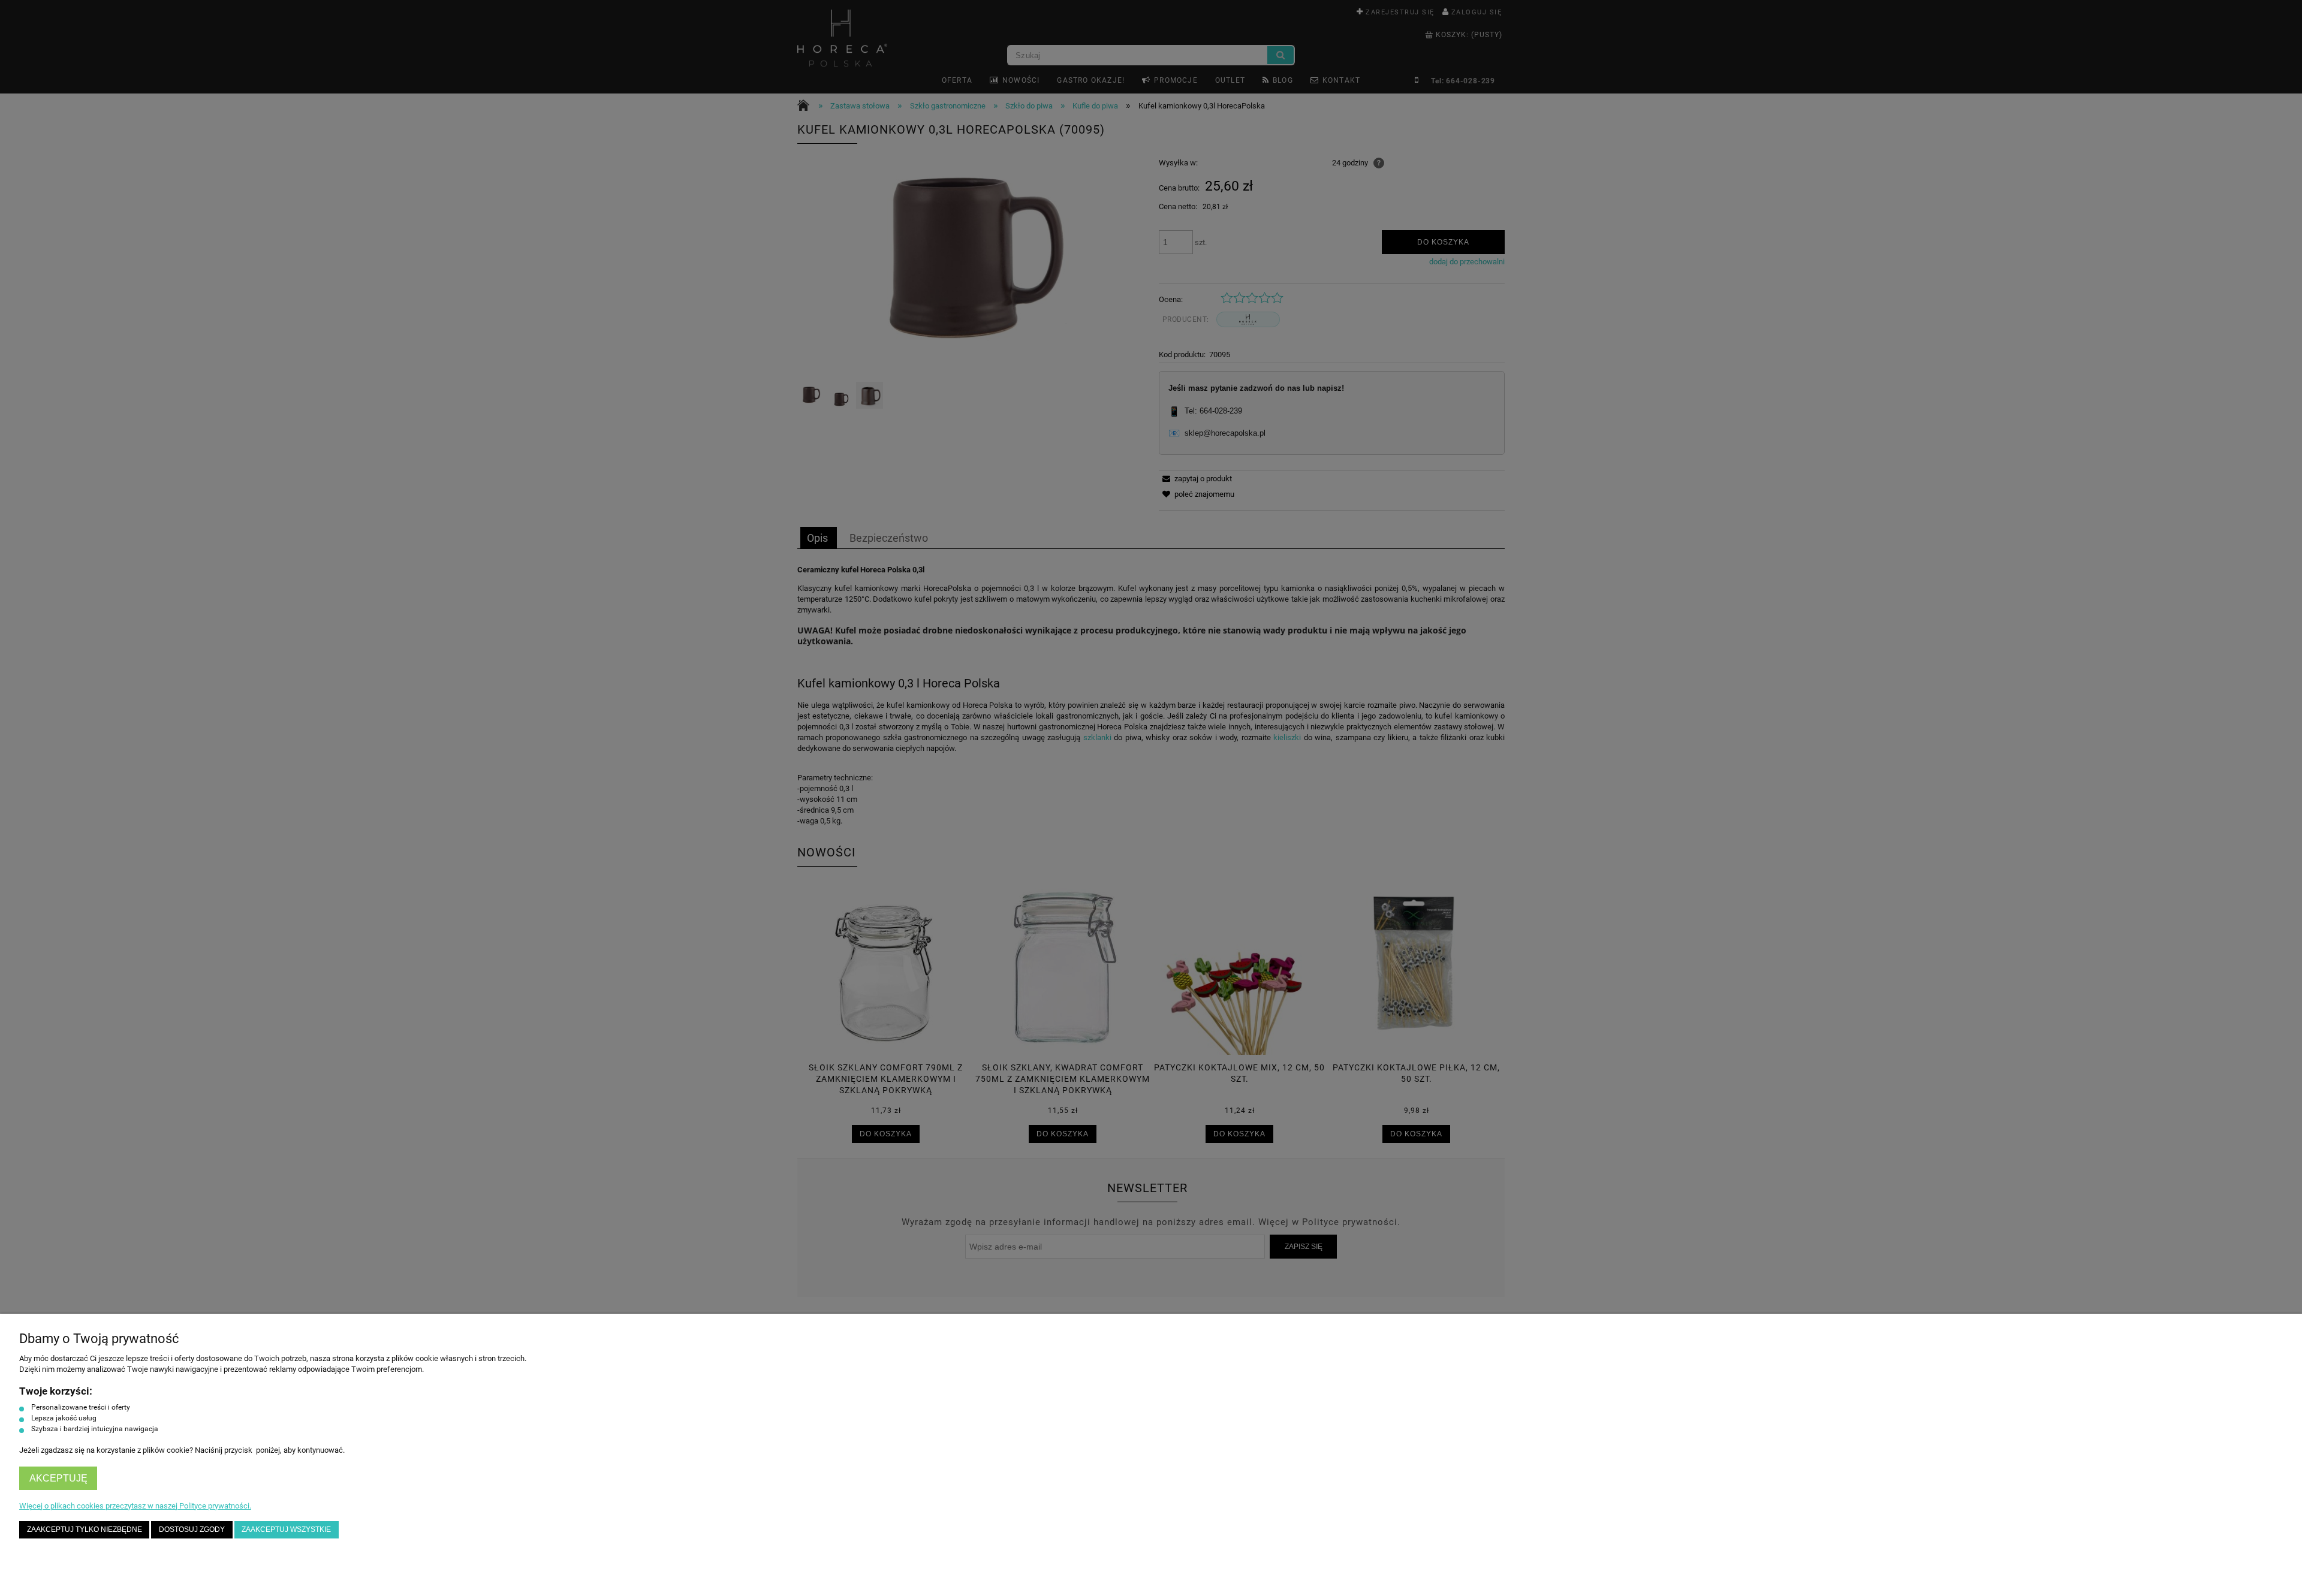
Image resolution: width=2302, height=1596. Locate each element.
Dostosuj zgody (192, 1529)
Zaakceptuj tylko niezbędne (85, 1529)
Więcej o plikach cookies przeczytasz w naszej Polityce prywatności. (135, 1506)
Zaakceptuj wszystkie (286, 1529)
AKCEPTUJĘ (58, 1478)
